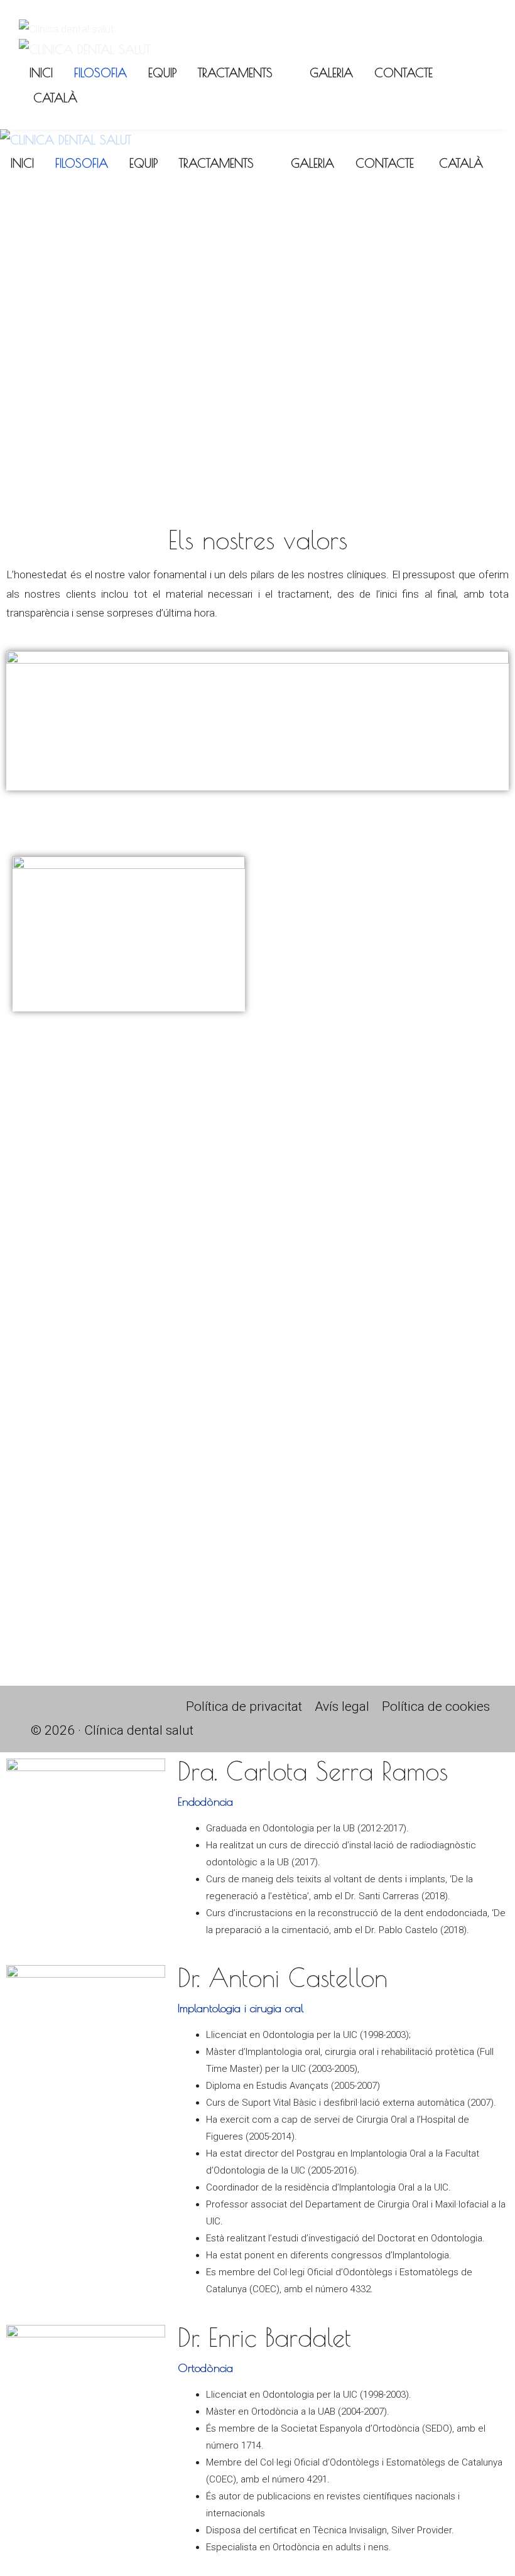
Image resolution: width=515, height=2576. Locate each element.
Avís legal (342, 1706)
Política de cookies (436, 1706)
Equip (162, 73)
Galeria (331, 73)
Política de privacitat (244, 1706)
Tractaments (235, 73)
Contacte (404, 73)
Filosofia (100, 73)
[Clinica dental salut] (84, 50)
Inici (41, 73)
